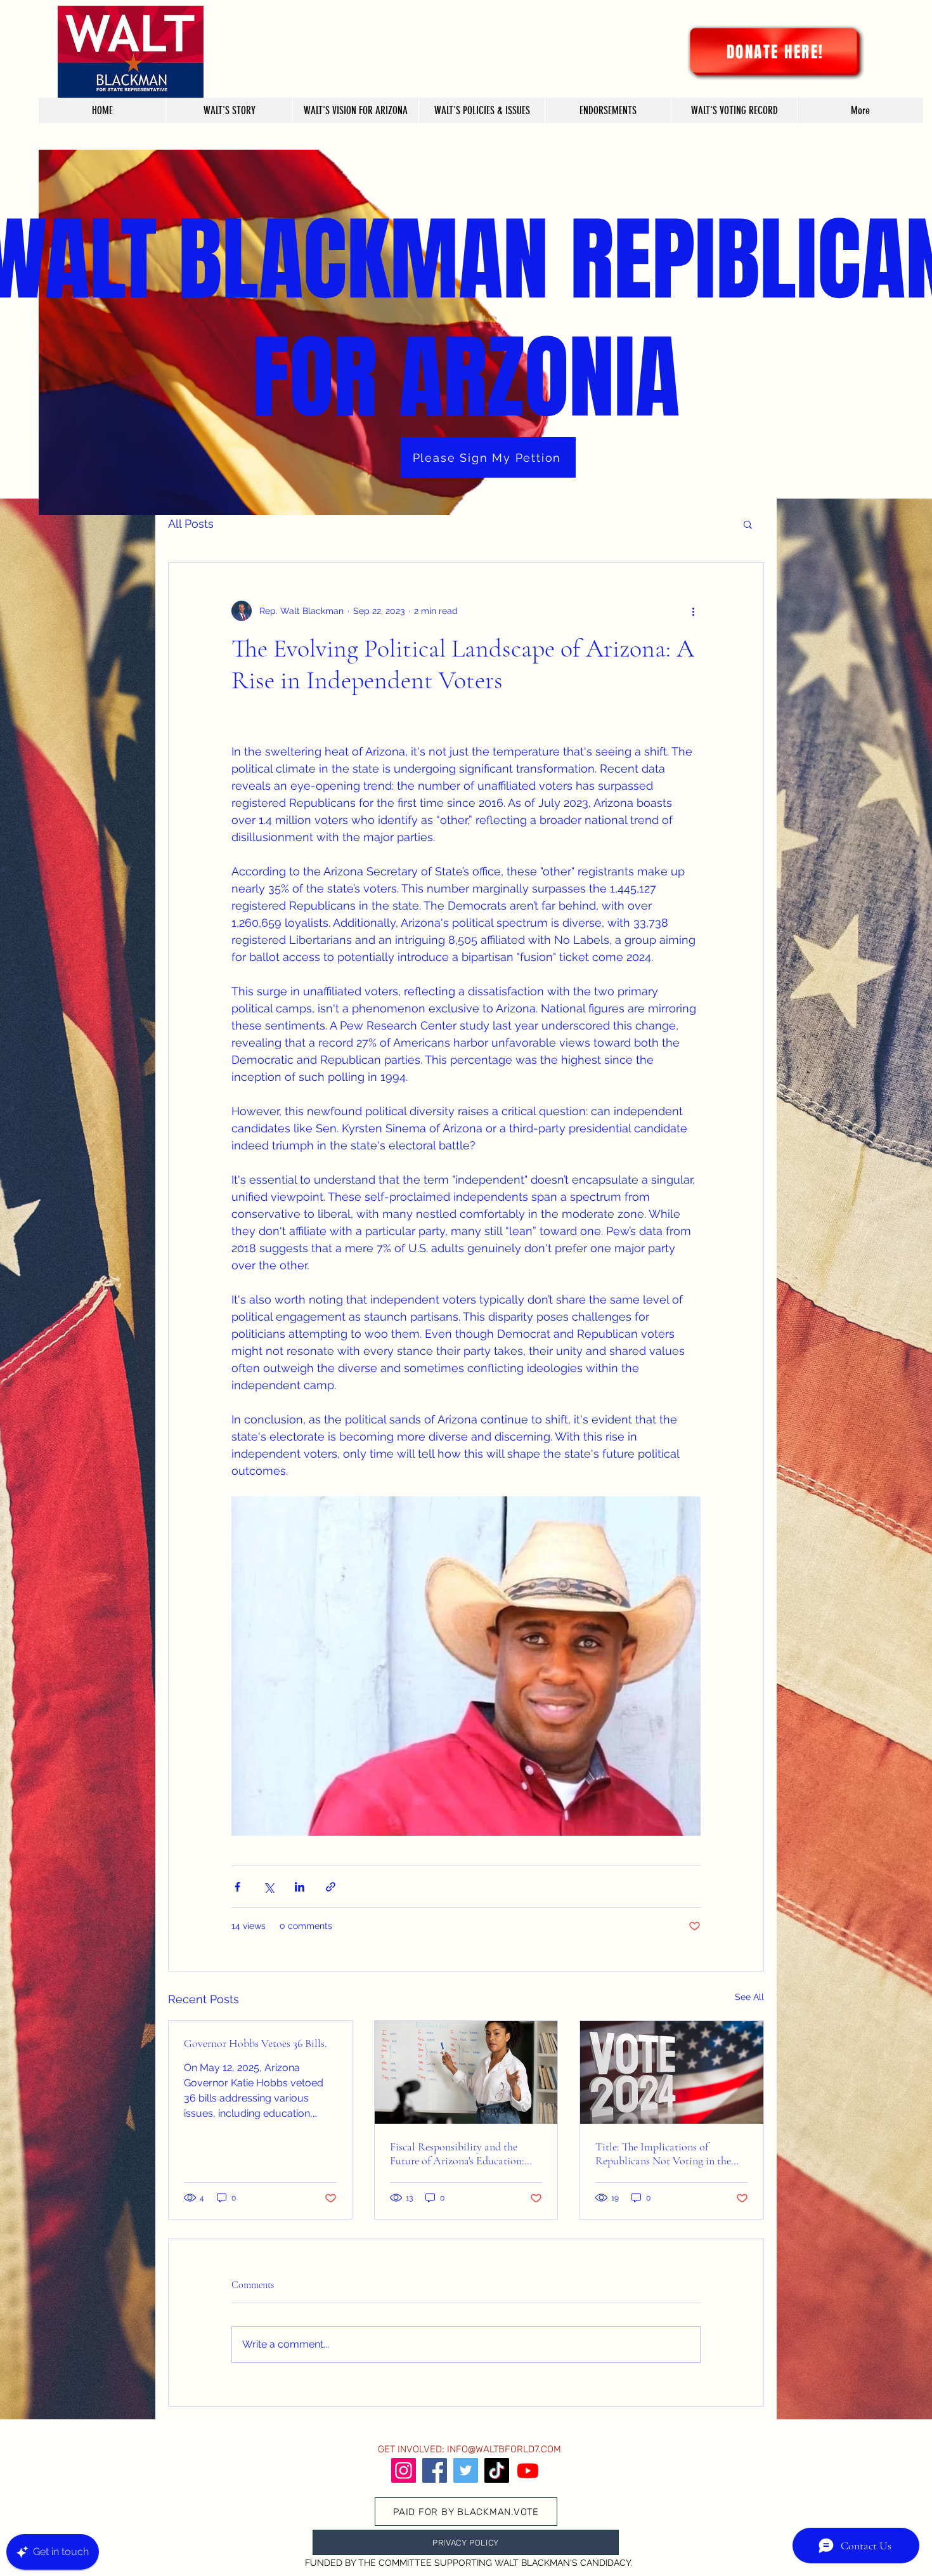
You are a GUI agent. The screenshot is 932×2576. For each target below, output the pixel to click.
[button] (748, 524)
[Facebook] (435, 2470)
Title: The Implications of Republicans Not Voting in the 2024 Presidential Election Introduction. (663, 2154)
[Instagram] (404, 2470)
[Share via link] (331, 1887)
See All (749, 1997)
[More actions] (693, 611)
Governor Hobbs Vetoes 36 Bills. (256, 2043)
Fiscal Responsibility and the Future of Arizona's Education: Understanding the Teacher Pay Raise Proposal (459, 2154)
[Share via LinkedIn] (300, 1887)
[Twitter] (466, 2470)
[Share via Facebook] (237, 1887)
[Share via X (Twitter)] (269, 1887)
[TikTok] (497, 2470)
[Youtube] (528, 2470)
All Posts (191, 524)
